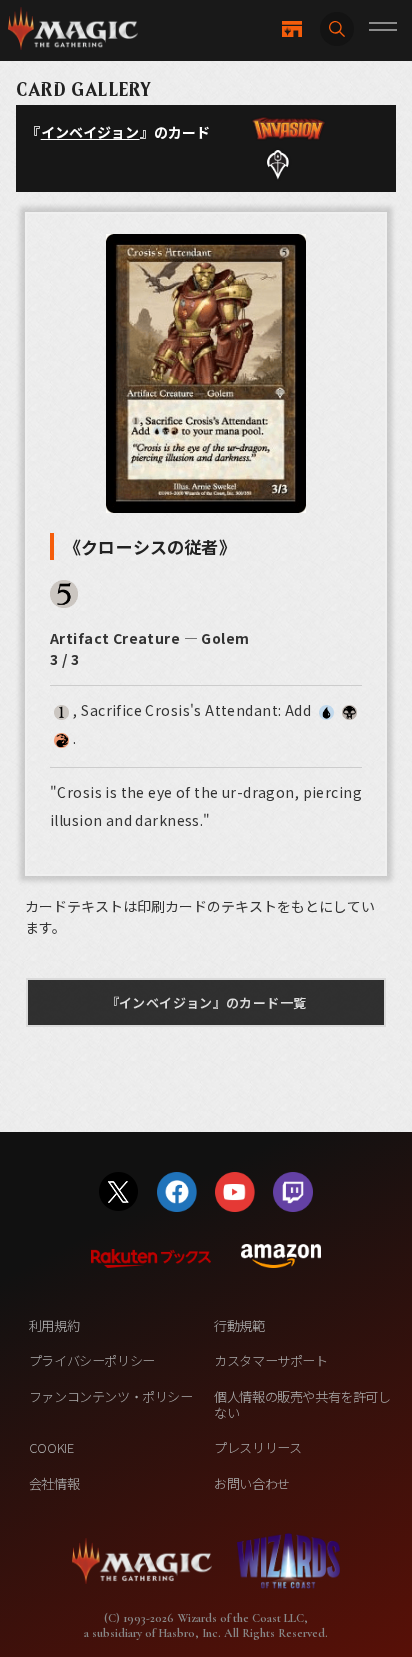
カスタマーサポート (270, 1360)
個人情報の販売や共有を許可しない (302, 1404)
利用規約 (54, 1325)
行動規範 (239, 1325)
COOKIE (51, 1447)
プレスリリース (257, 1447)
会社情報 (54, 1483)
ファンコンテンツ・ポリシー (111, 1396)
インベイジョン (90, 132)
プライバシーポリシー (92, 1360)
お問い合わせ (252, 1483)
